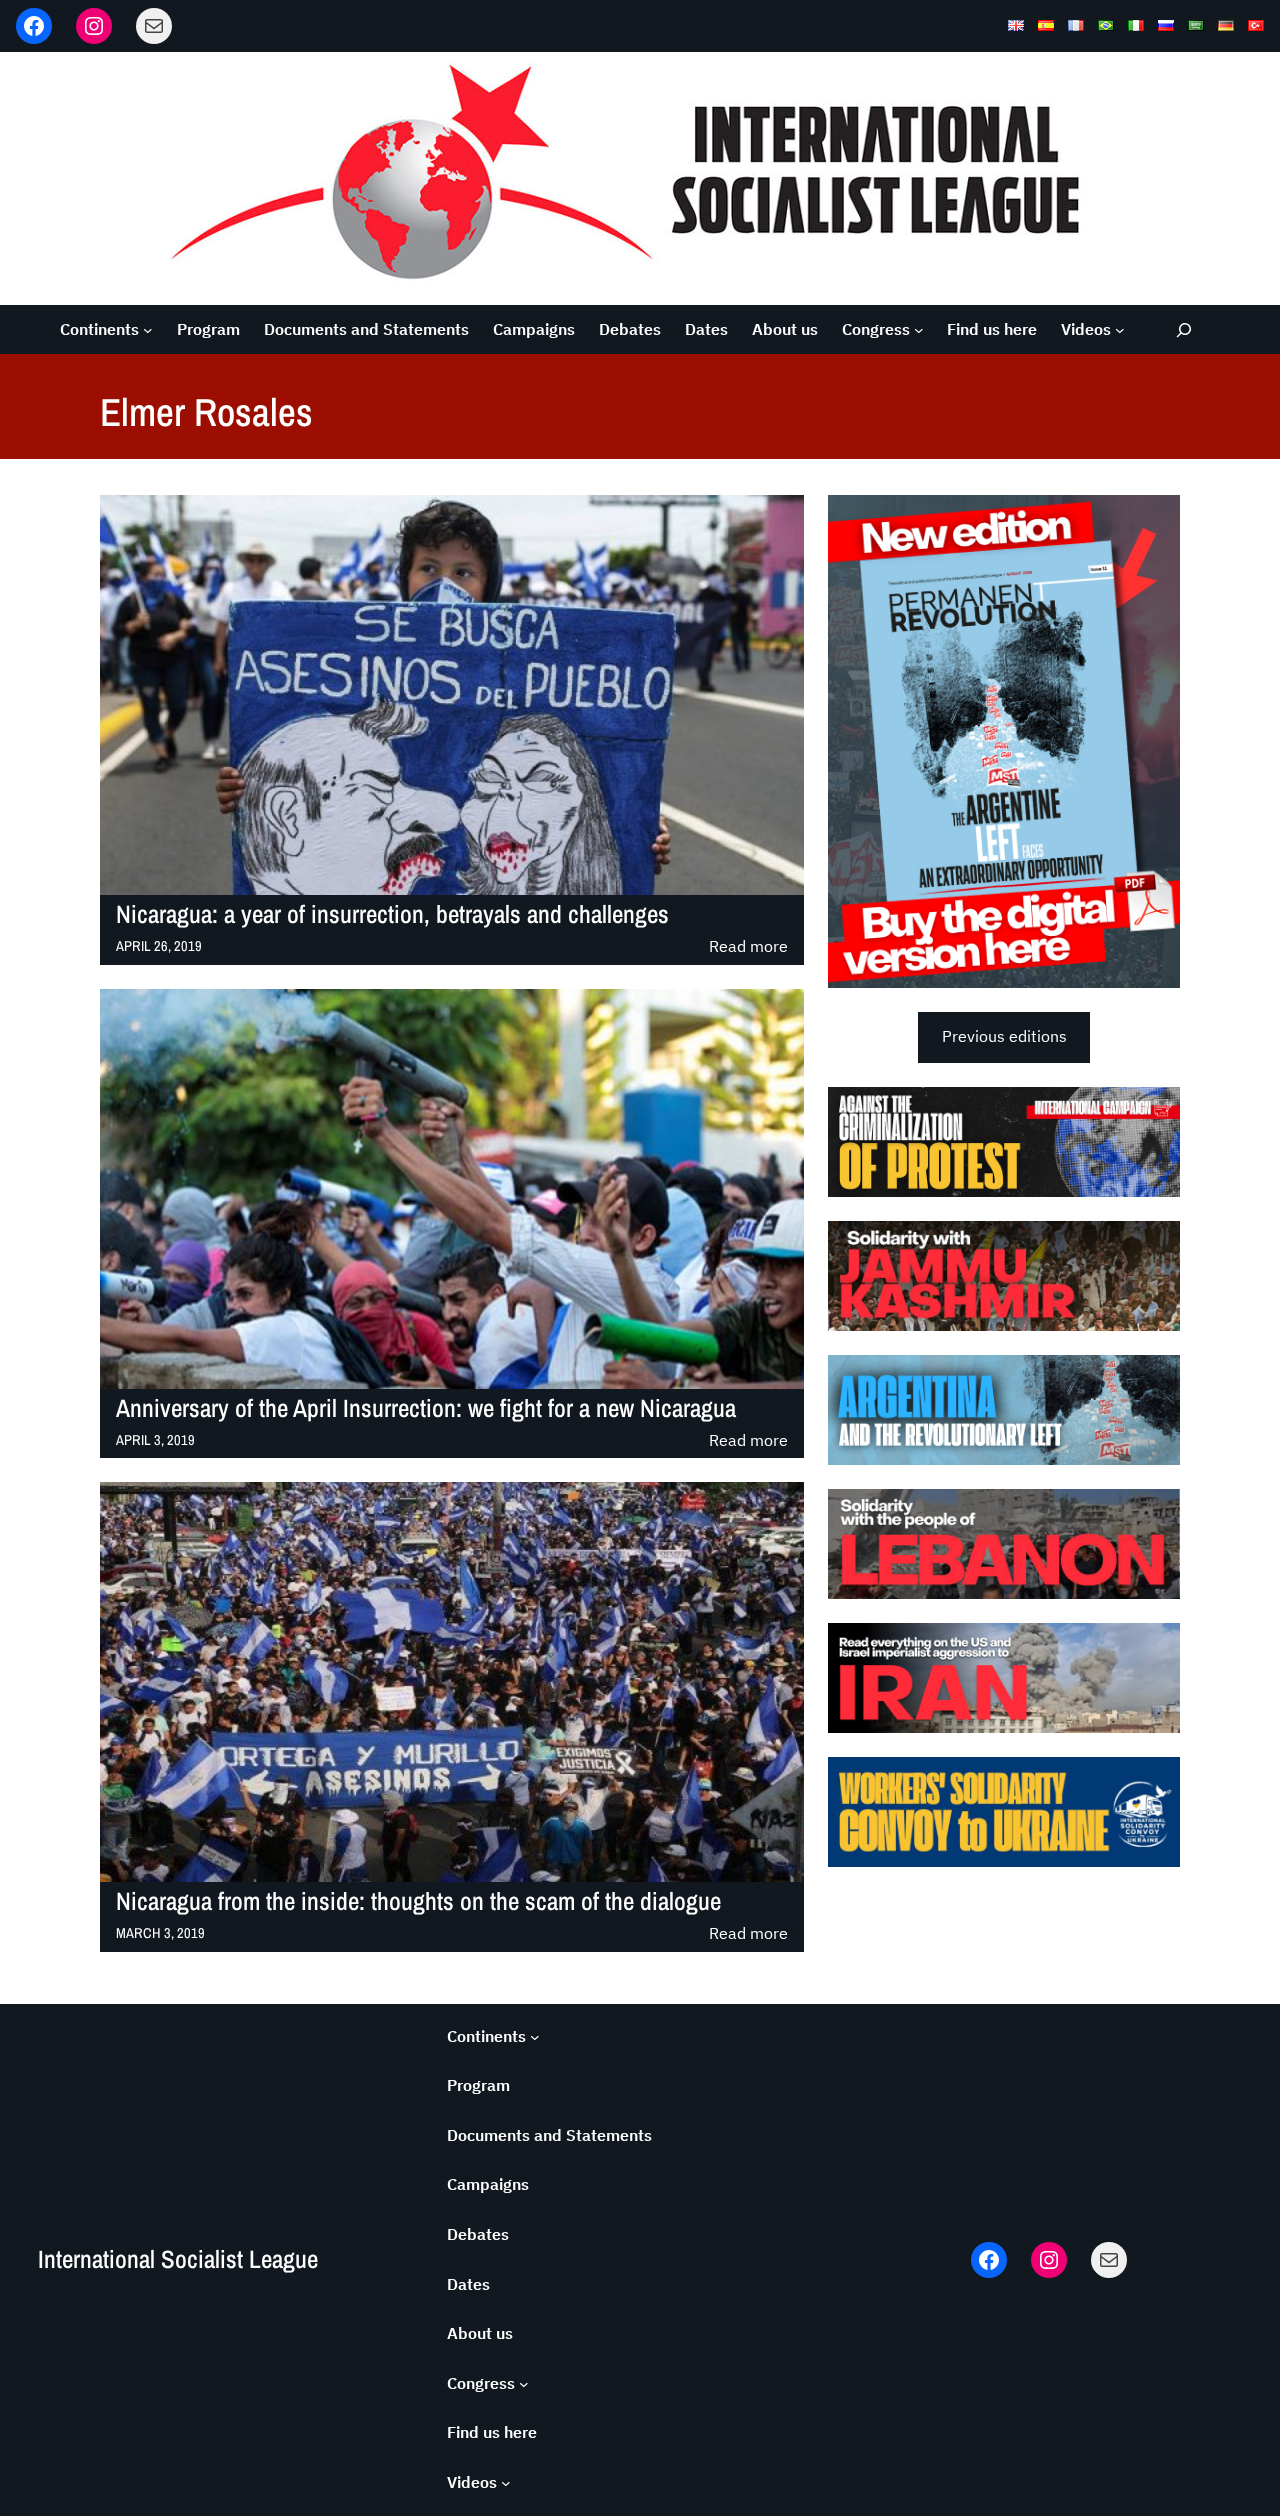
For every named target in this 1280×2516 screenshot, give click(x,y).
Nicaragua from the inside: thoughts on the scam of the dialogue (418, 1901)
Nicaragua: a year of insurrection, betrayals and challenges (392, 914)
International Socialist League (178, 2259)
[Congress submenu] (919, 330)
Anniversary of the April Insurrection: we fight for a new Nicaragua (426, 1408)
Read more (748, 947)
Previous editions (1004, 1036)
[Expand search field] (1184, 329)
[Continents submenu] (148, 330)
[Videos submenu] (1120, 330)
